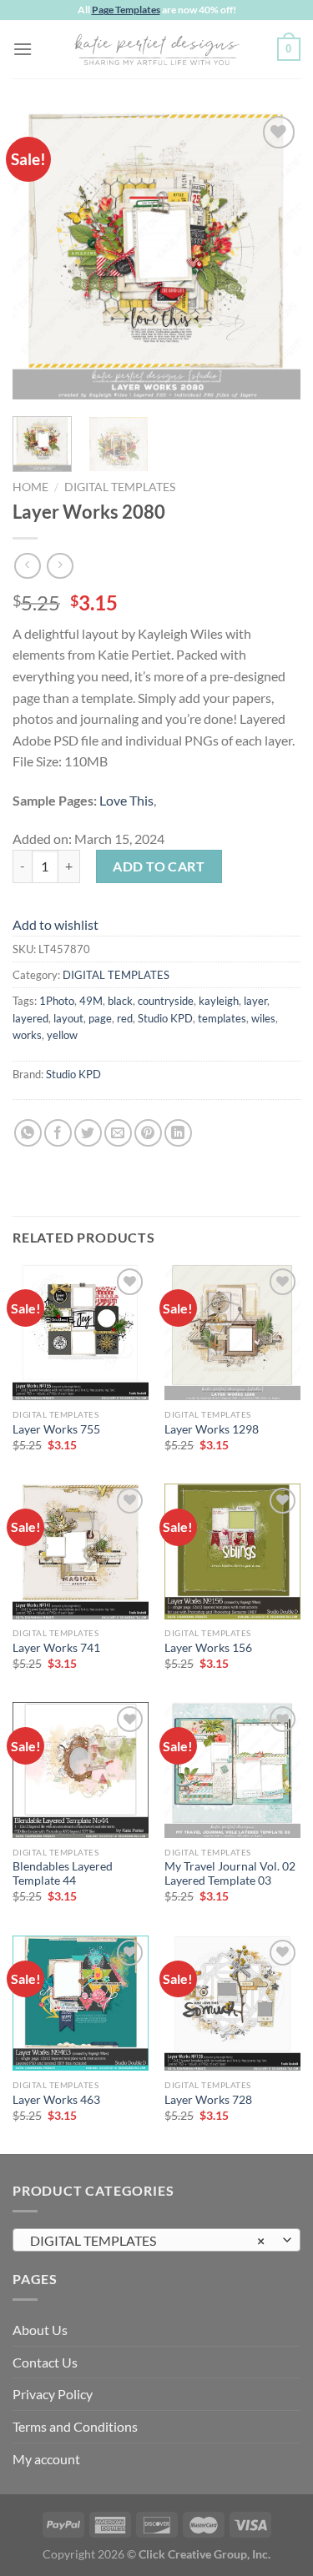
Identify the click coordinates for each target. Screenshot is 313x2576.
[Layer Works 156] (232, 1552)
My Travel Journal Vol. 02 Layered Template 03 (230, 1874)
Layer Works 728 (208, 2100)
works (27, 1035)
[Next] (274, 256)
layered (30, 1018)
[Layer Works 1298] (232, 1332)
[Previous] (39, 256)
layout (68, 1018)
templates (222, 1018)
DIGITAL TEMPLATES (120, 487)
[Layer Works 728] (232, 2004)
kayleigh (219, 1001)
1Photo (57, 1001)
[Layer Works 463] (81, 2004)
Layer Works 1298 (212, 1429)
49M (91, 1001)
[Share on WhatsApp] (28, 1133)
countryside (166, 1001)
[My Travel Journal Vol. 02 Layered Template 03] (232, 1770)
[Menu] (23, 49)
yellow (62, 1035)
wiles (263, 1018)
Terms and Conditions (75, 2426)
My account (46, 2459)
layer (255, 1001)
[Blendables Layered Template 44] (81, 1770)
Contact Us (45, 2362)
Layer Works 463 (56, 2100)
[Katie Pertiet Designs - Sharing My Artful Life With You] (157, 49)
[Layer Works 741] (81, 1552)
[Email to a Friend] (118, 1133)
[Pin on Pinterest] (148, 1133)
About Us (40, 2330)
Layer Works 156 (208, 1648)
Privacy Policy (53, 2394)
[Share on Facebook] (58, 1133)
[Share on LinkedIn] (178, 1133)
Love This (126, 800)
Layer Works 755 (56, 1429)
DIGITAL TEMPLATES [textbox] (147, 2240)
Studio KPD (165, 1018)
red (125, 1018)
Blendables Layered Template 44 (63, 1874)
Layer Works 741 (56, 1648)
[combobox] (156, 2240)
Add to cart (159, 866)
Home (30, 487)
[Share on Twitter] (88, 1133)
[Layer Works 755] (81, 1332)
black (120, 1001)
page (100, 1018)
